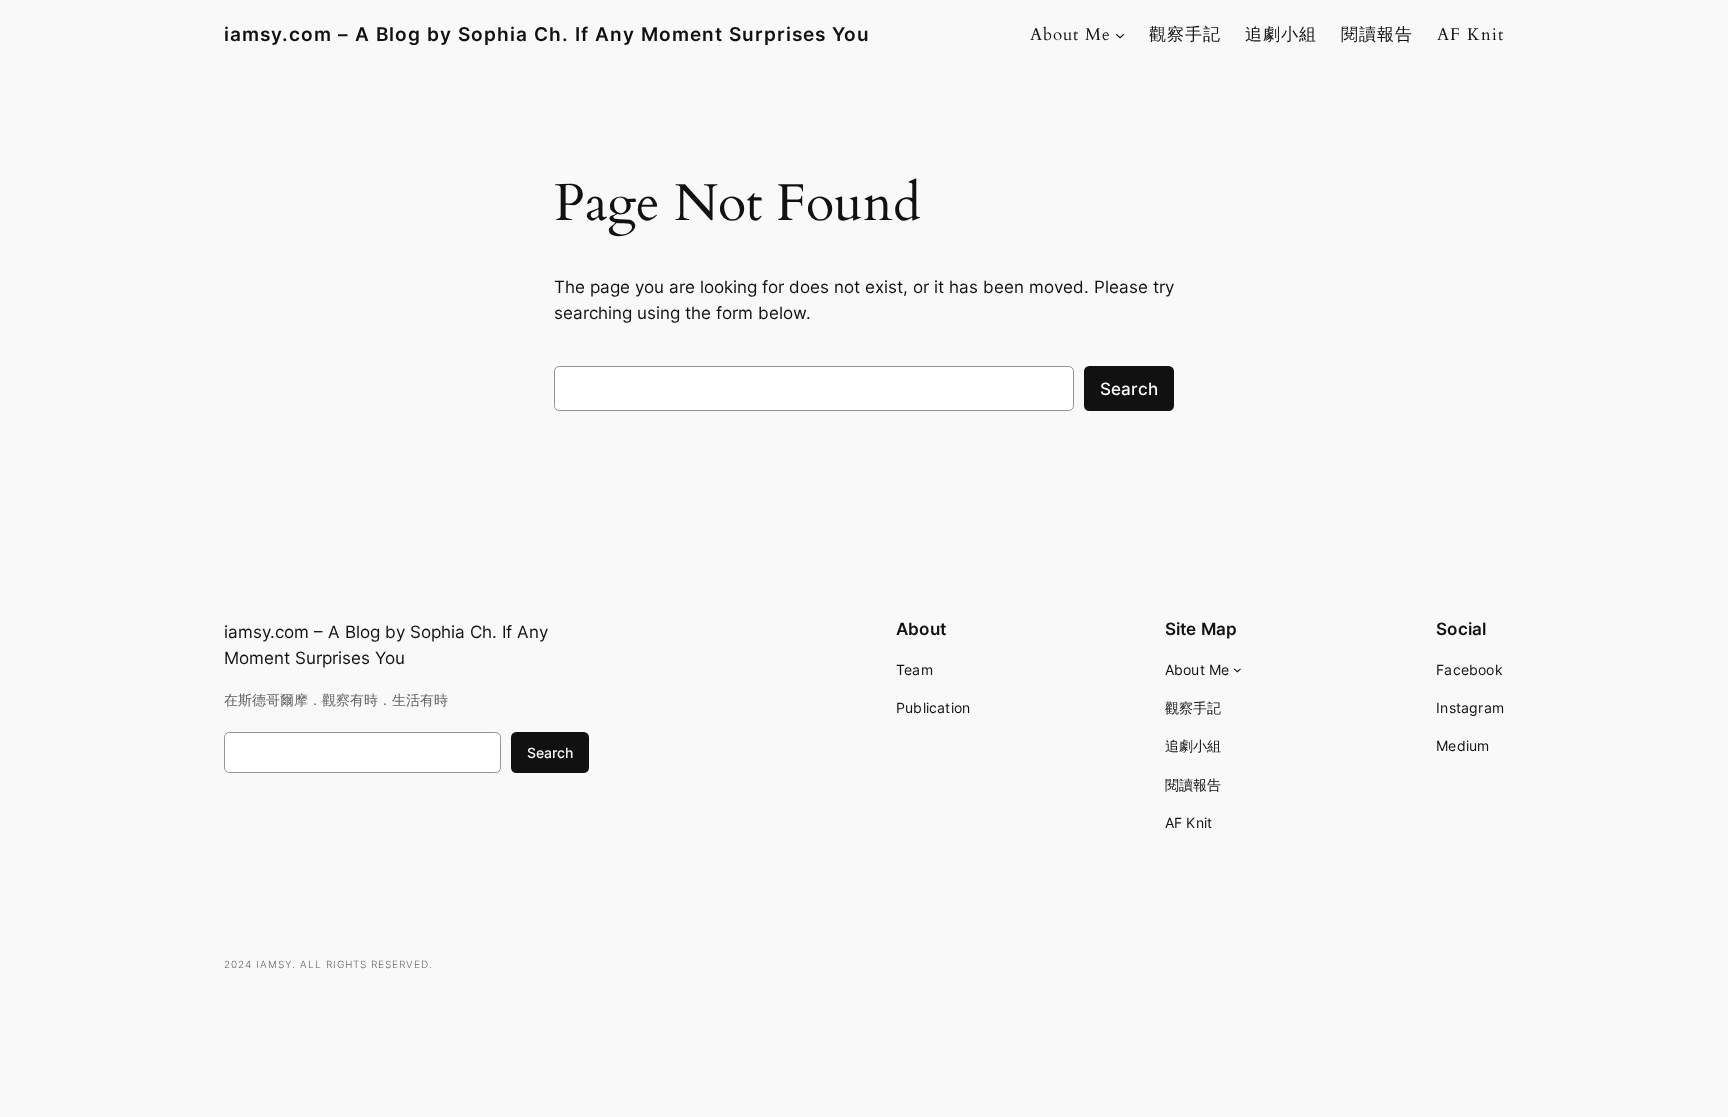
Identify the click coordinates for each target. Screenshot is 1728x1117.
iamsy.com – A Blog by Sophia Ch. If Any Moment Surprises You (547, 34)
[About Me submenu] (1120, 35)
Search (1129, 389)
